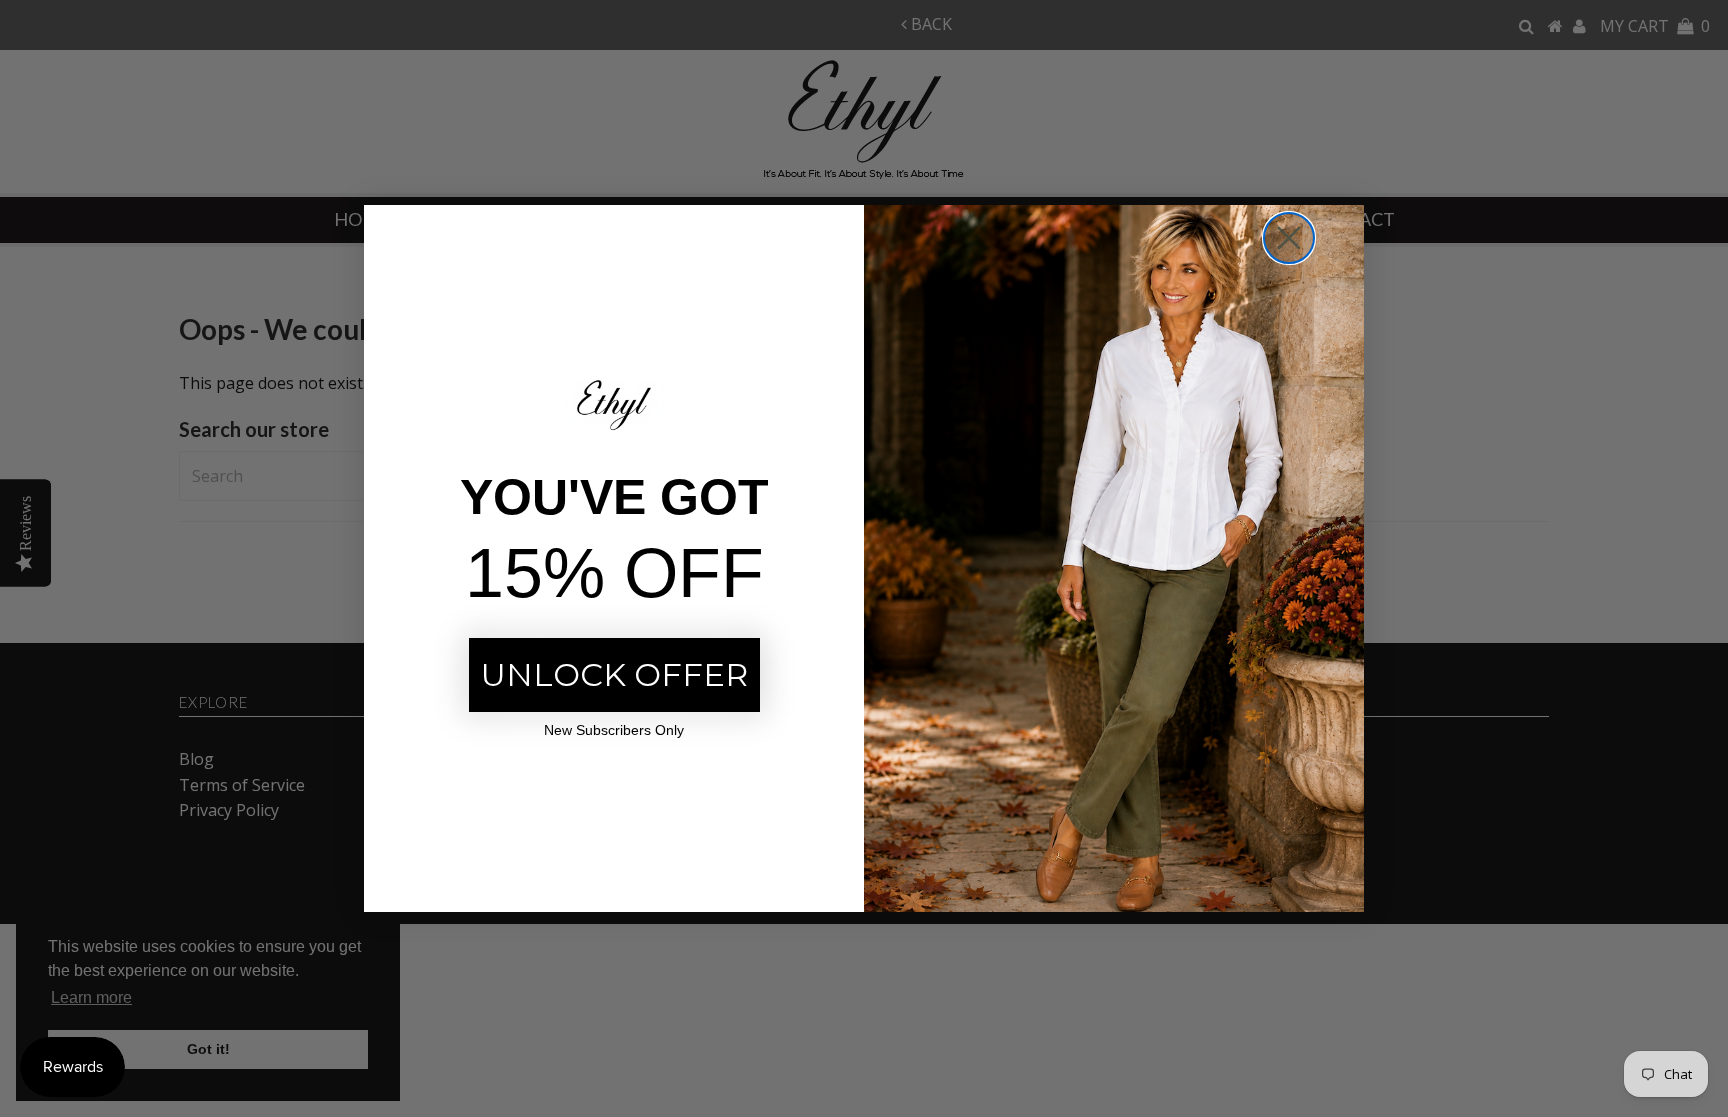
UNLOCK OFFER (614, 674)
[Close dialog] (1289, 238)
